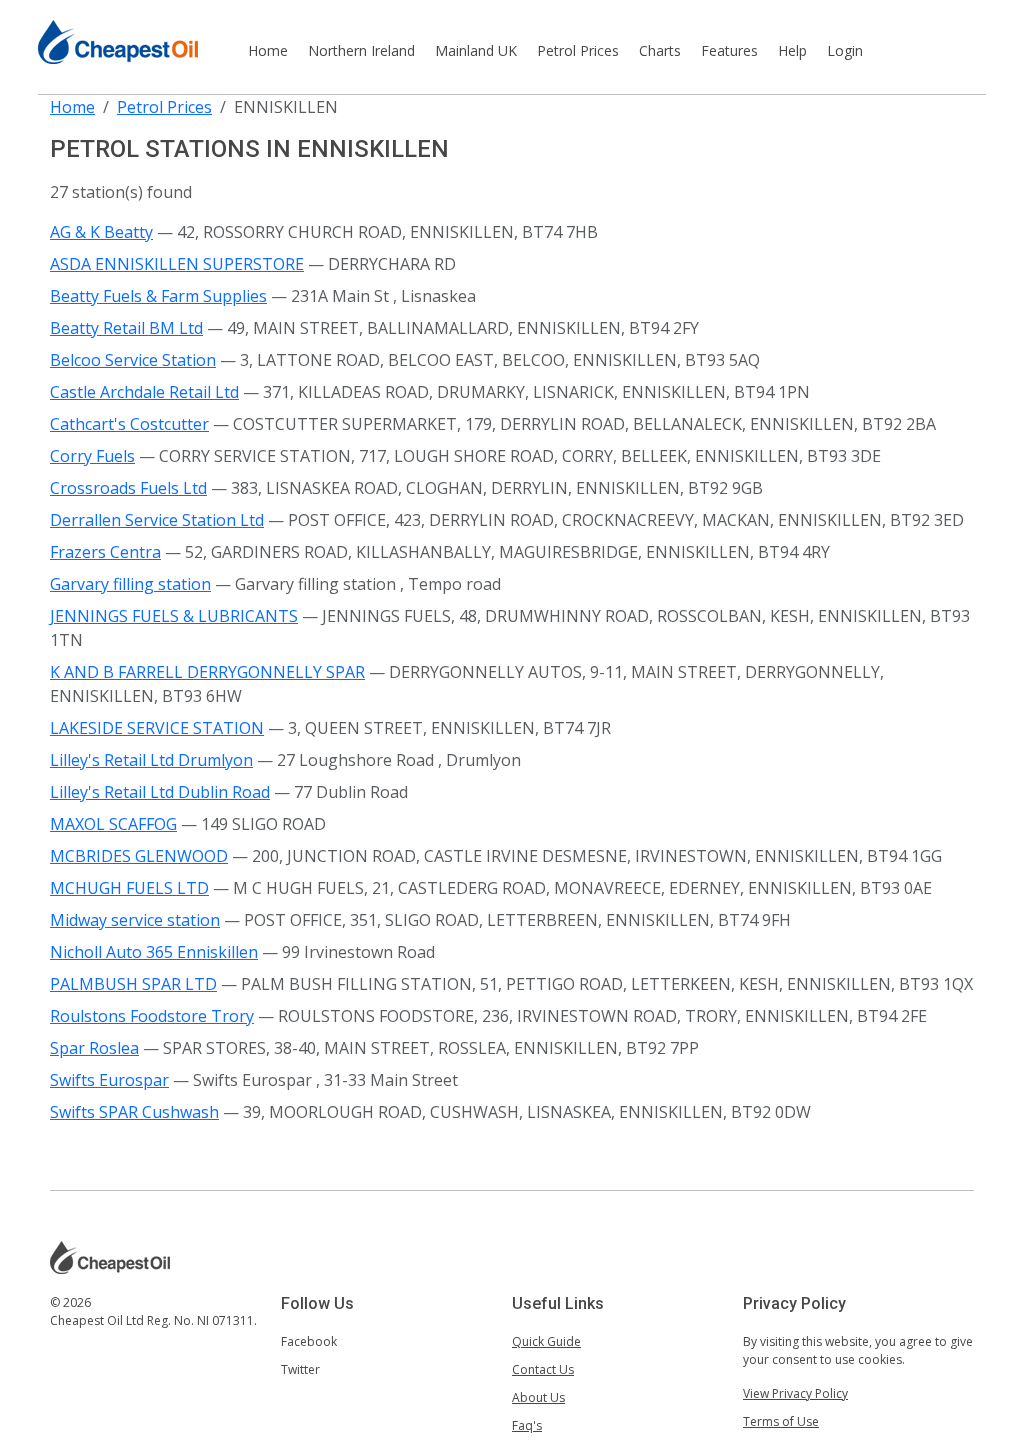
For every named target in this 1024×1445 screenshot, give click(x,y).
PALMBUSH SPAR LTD (133, 984)
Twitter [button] (300, 1369)
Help (792, 50)
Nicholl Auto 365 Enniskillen (154, 952)
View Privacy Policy (795, 1393)
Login (845, 50)
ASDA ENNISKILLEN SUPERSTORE (177, 264)
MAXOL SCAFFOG (113, 824)
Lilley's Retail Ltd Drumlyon (151, 760)
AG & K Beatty (101, 232)
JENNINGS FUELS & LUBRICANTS (174, 616)
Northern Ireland (361, 50)
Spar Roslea (94, 1048)
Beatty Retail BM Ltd (126, 328)
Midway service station (135, 920)
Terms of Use (781, 1421)
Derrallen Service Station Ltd (157, 520)
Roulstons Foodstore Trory (152, 1016)
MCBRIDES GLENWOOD (139, 856)
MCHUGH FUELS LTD (129, 888)
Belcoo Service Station (133, 360)
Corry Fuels (92, 456)
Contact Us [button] (543, 1369)
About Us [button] (538, 1397)
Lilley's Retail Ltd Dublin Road (160, 792)
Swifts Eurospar (109, 1080)
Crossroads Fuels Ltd (128, 488)
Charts (660, 50)
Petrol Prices (578, 50)
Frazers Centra (105, 552)
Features (729, 50)
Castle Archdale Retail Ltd (144, 392)
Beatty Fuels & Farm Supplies (158, 296)
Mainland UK (476, 50)
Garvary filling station (130, 584)
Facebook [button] (309, 1341)
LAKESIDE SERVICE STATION (157, 728)
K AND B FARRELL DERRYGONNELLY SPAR (207, 672)
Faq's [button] (527, 1425)
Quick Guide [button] (546, 1341)
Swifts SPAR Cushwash (134, 1112)
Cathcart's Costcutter (129, 424)
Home (268, 50)
